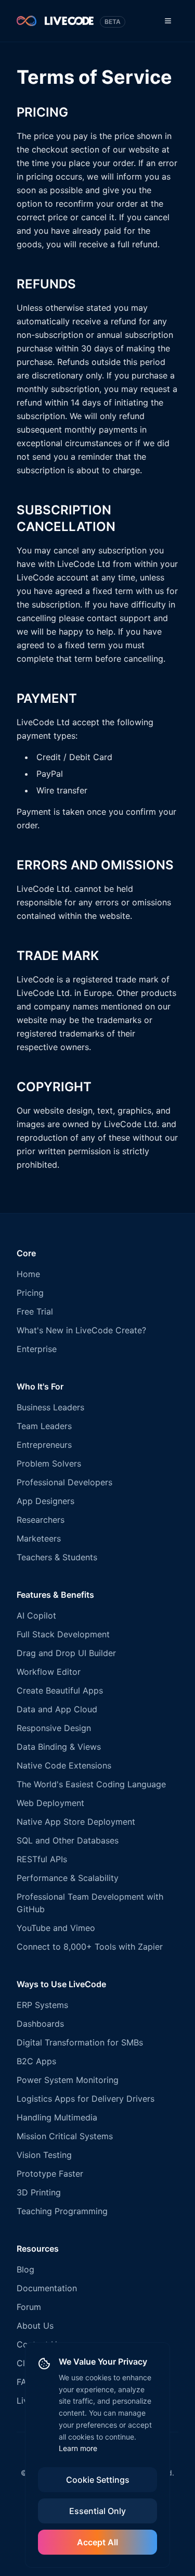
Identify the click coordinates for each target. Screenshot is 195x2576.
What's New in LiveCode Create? (81, 1330)
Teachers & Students (57, 1557)
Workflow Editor (49, 1672)
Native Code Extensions (64, 1765)
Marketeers (39, 1538)
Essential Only (97, 2511)
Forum (29, 2307)
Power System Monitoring (68, 2080)
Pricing (30, 1293)
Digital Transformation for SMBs (80, 2042)
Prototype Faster (50, 2174)
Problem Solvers (49, 1463)
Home (28, 1274)
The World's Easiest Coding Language (91, 1784)
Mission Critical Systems (65, 2136)
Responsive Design (54, 1728)
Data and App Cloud (57, 1709)
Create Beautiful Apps (60, 1690)
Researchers (41, 1520)
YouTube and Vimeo (56, 1928)
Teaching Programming (62, 2211)
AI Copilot (36, 1615)
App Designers (45, 1501)
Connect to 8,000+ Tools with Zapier (90, 1947)
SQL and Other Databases (68, 1840)
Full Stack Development (63, 1634)
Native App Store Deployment (76, 1822)
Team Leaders (44, 1426)
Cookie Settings (98, 2480)
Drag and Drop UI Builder (66, 1653)
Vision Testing (44, 2155)
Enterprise (37, 1349)
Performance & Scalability (68, 1878)
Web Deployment (50, 1803)
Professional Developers (64, 1482)
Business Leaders (50, 1407)
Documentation (47, 2288)
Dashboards (40, 2024)
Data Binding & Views (59, 1747)
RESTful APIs (42, 1859)
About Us (35, 2326)
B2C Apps (36, 2061)
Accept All (97, 2542)
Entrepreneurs (44, 1445)
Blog (25, 2269)
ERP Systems (42, 2005)
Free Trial (35, 1311)
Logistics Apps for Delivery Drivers (86, 2099)
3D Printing (39, 2192)
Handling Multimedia (57, 2117)
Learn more (78, 2448)
